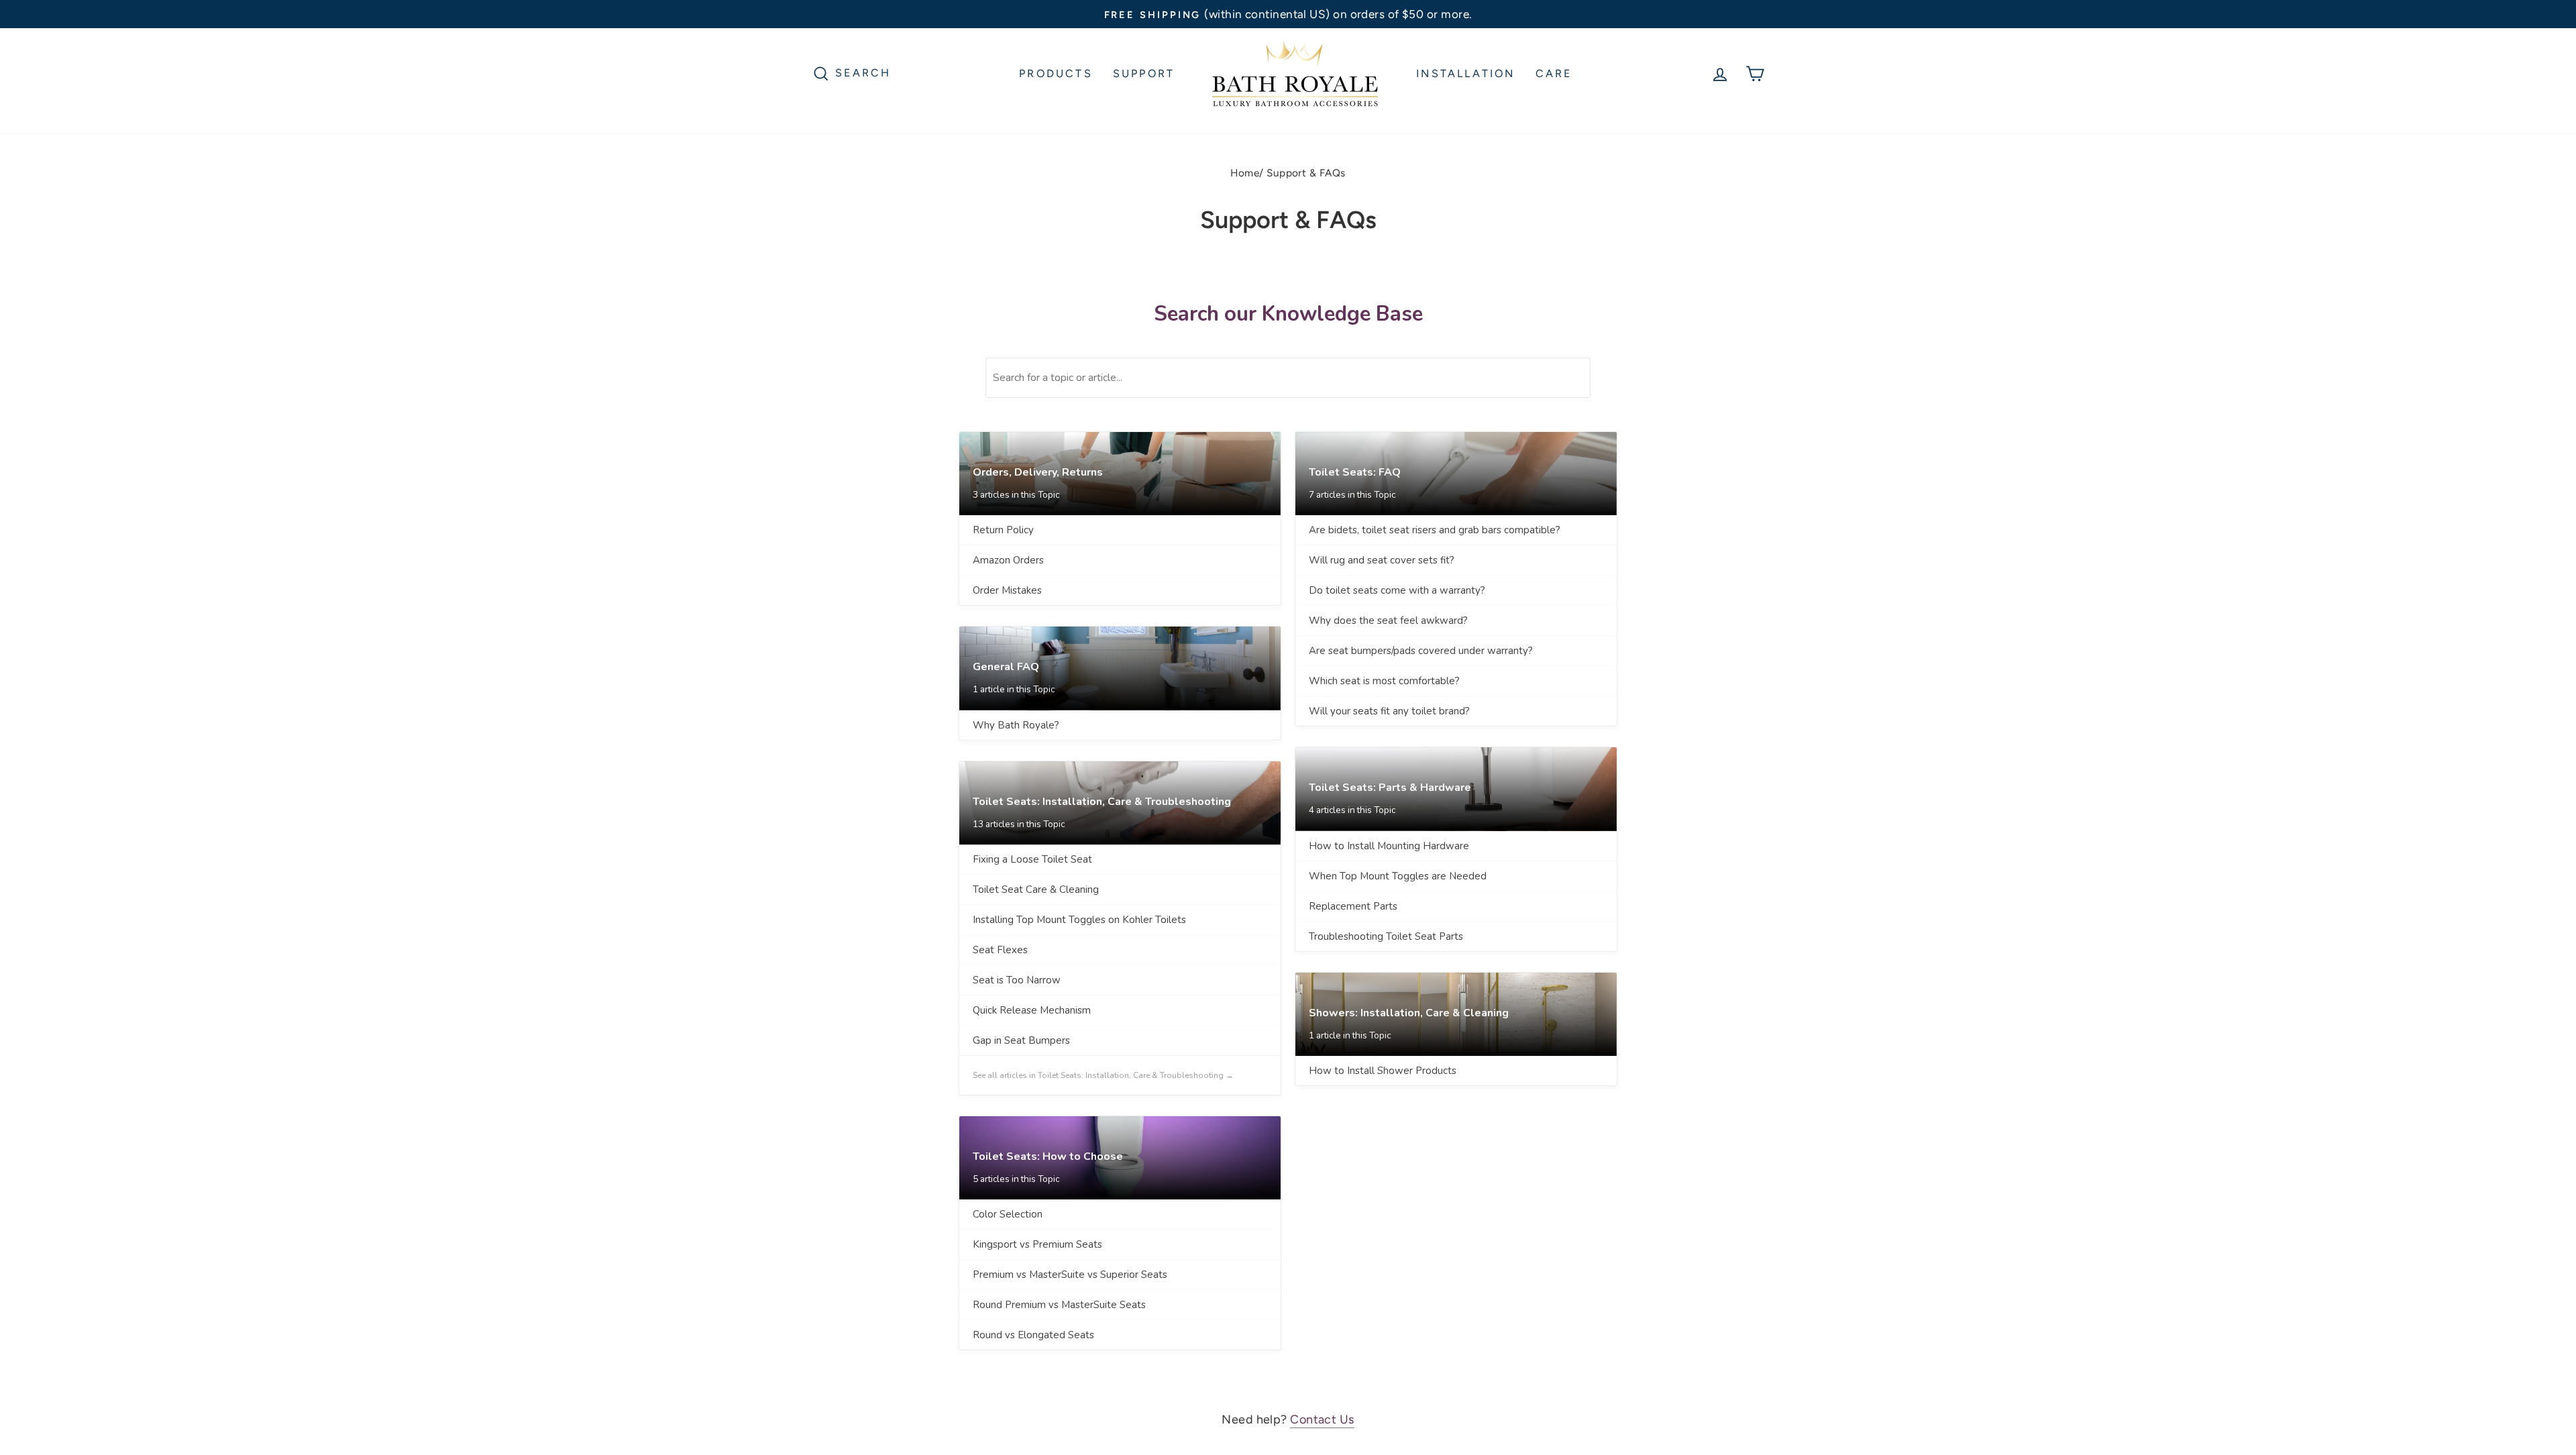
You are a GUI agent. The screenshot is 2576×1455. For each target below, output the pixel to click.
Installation (1465, 73)
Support (1144, 73)
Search (863, 72)
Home (1245, 173)
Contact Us (1322, 1419)
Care (1554, 73)
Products (1056, 73)
